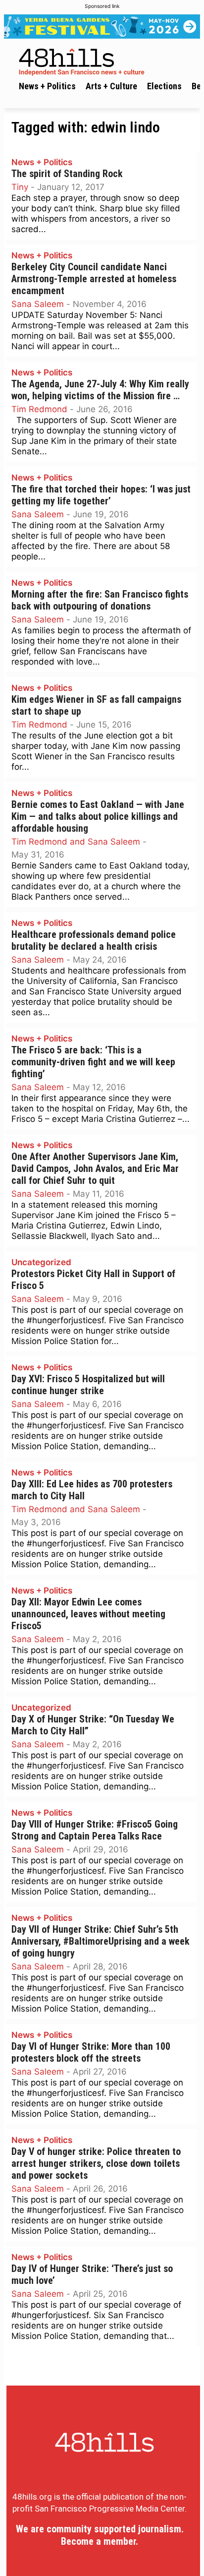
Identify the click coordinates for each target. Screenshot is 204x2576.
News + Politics (42, 162)
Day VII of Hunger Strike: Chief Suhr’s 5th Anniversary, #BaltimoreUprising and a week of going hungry (101, 1941)
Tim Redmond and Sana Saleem (76, 842)
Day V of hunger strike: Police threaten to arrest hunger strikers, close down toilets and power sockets (96, 2164)
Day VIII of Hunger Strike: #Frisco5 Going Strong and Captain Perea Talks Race (95, 1830)
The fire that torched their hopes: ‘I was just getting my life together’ (101, 495)
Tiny (20, 187)
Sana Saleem (38, 304)
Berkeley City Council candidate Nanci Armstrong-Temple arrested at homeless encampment (94, 279)
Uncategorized (41, 1262)
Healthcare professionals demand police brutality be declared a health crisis (94, 941)
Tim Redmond (39, 409)
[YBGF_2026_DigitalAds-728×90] (102, 27)
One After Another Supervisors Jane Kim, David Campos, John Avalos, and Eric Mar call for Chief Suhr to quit (95, 1169)
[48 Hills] (104, 60)
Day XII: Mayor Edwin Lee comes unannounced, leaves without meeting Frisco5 (88, 1614)
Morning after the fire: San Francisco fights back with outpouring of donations (100, 600)
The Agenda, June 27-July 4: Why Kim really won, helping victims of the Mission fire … (100, 390)
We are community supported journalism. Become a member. (100, 2535)
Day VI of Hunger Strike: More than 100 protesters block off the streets (91, 2053)
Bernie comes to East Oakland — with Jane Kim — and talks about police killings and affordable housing (98, 817)
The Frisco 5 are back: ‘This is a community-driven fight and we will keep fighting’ (93, 1062)
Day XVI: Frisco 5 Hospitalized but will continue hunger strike (88, 1385)
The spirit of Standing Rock (67, 174)
